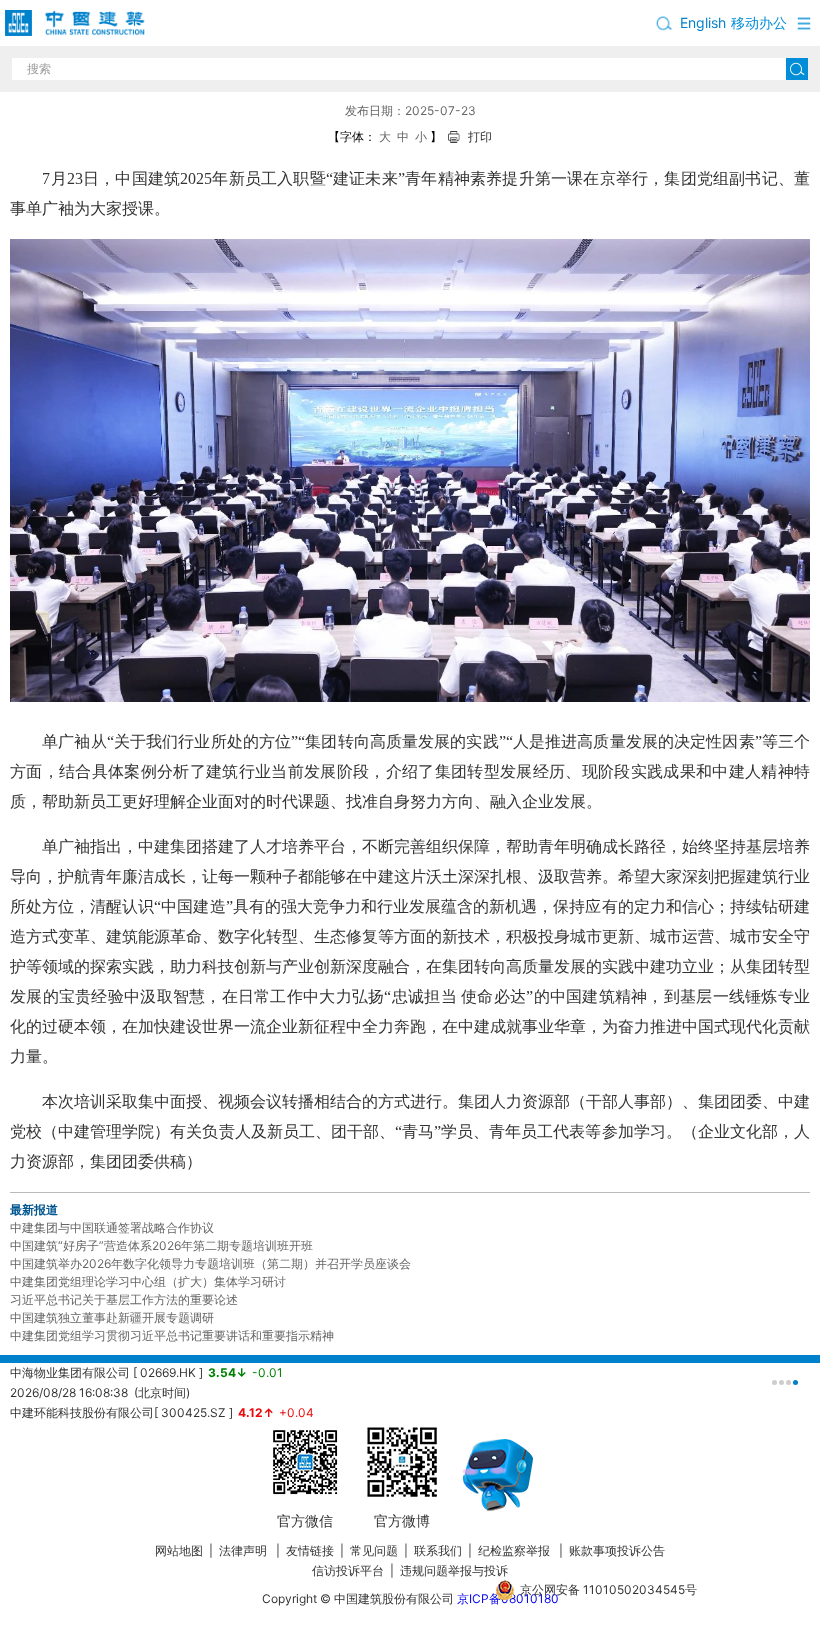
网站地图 (179, 1550)
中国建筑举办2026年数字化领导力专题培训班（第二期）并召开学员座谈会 (210, 1263)
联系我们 (438, 1550)
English (703, 22)
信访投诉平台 (348, 1570)
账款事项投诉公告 (617, 1550)
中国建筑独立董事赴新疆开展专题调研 (112, 1317)
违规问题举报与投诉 (454, 1570)
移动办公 (759, 22)
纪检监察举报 (514, 1550)
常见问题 (374, 1550)
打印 (480, 136)
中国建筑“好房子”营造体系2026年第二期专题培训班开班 (161, 1245)
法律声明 (244, 1550)
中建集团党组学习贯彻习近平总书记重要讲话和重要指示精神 (172, 1335)
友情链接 (310, 1550)
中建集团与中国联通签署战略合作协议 (112, 1227)
